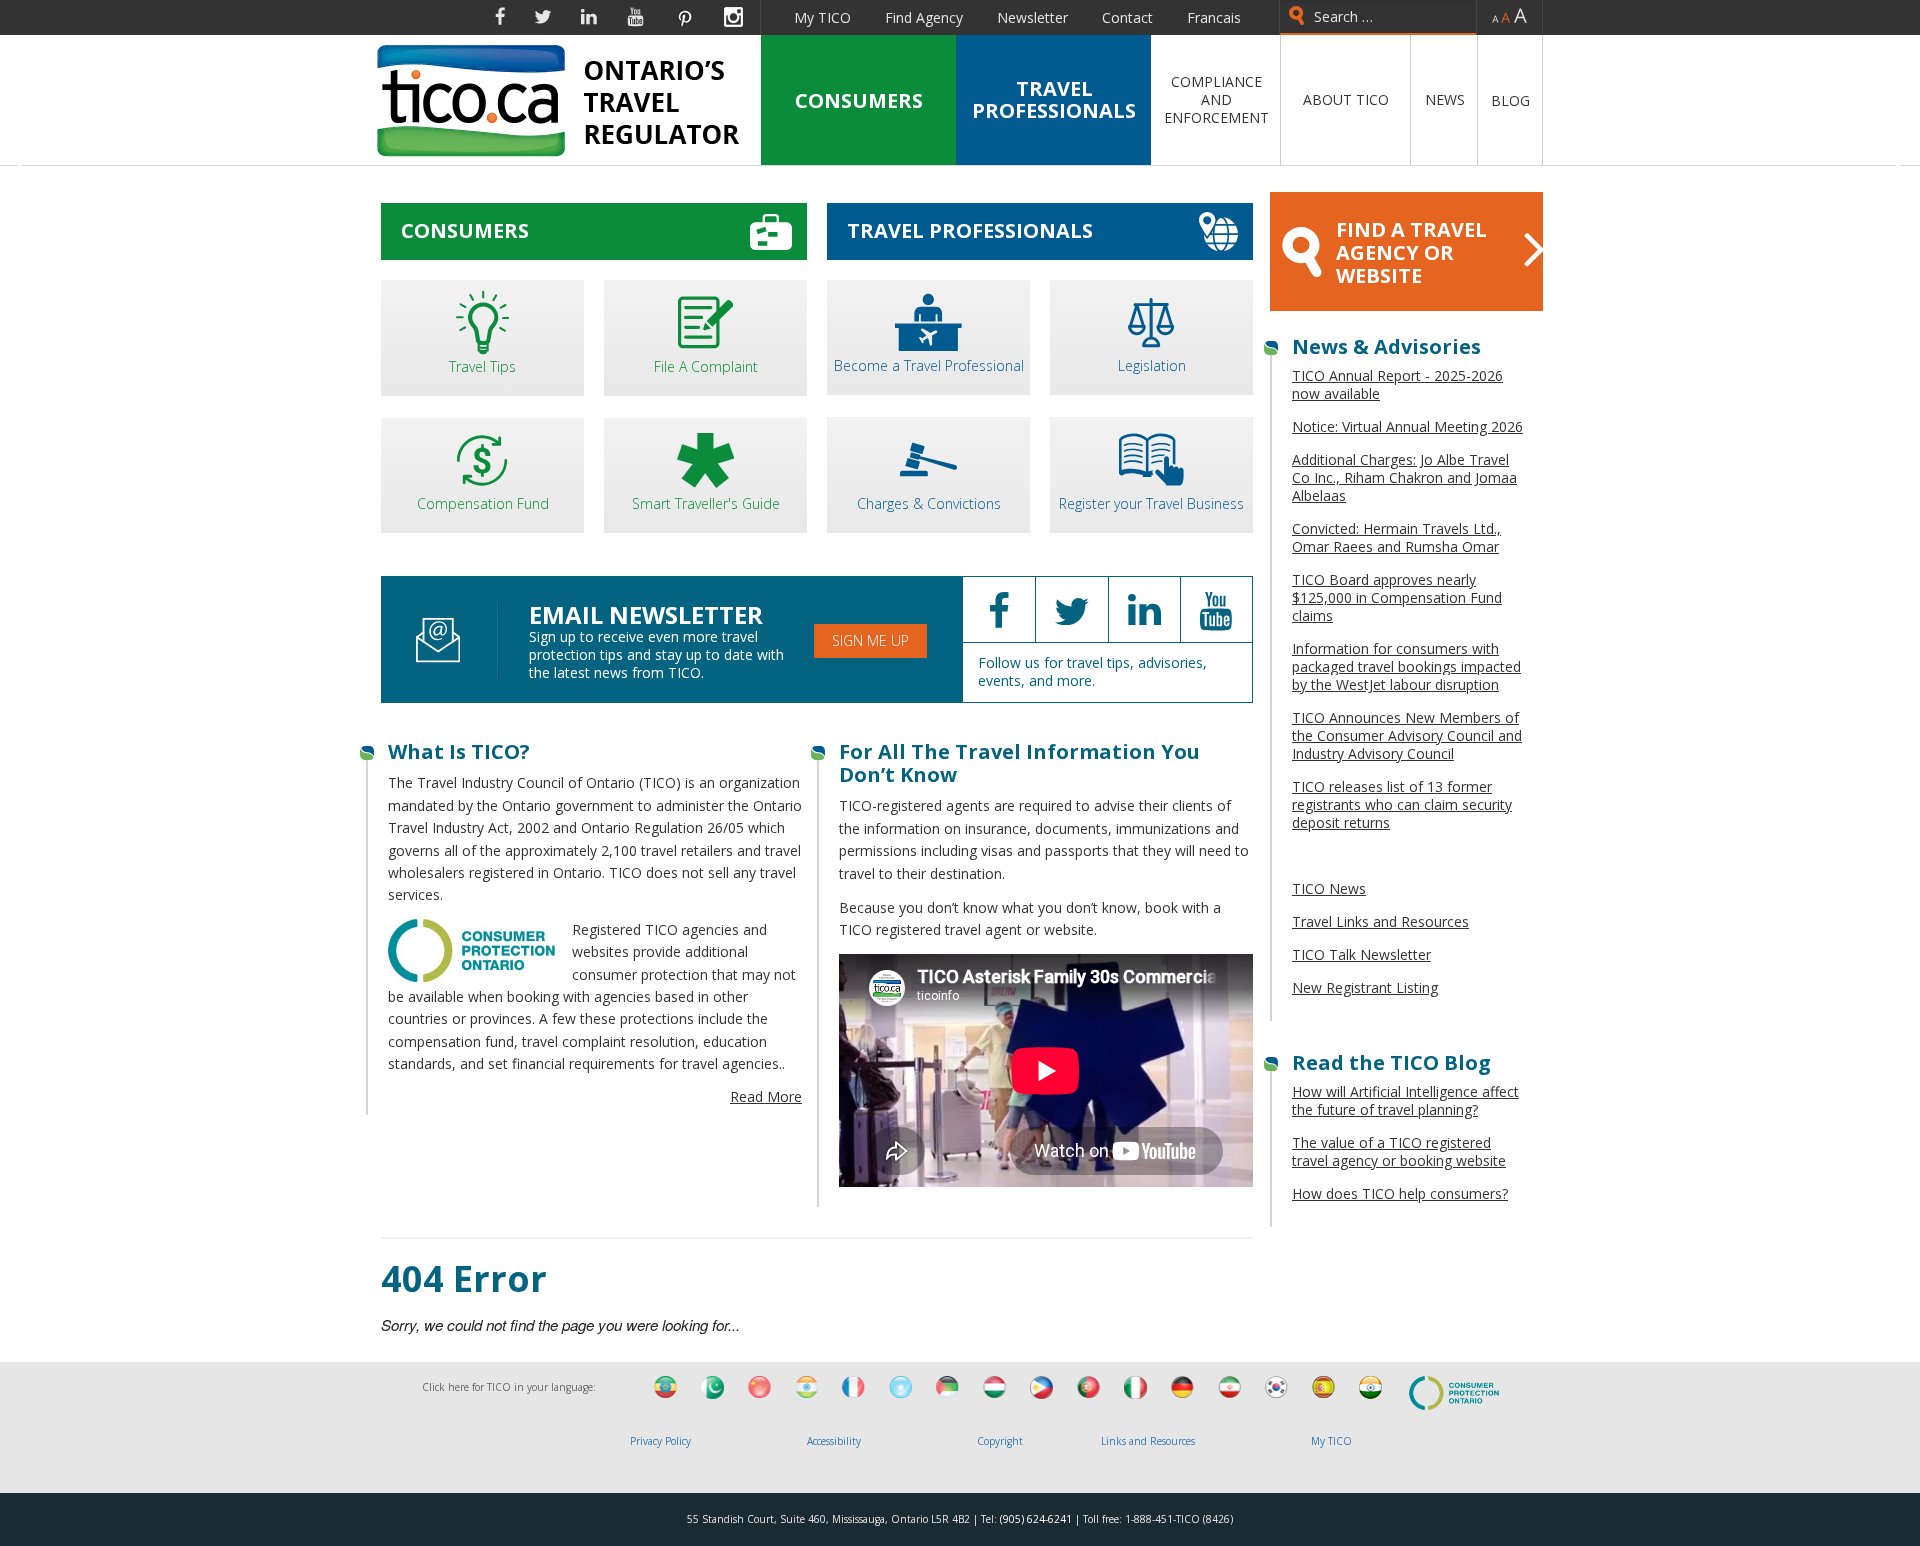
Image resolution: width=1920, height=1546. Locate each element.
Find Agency (924, 17)
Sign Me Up (870, 640)
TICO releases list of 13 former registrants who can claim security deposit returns (1402, 804)
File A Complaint (706, 366)
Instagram (733, 17)
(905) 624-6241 (1036, 1519)
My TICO (822, 17)
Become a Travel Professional (929, 365)
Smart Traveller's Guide (706, 503)
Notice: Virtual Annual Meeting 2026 (1407, 426)
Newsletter (1032, 17)
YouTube (635, 17)
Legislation (1152, 365)
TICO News (1329, 888)
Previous (23, 169)
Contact (1127, 17)
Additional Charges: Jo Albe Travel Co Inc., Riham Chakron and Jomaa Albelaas (1404, 477)
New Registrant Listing (1365, 987)
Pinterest (684, 17)
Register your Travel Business (1151, 503)
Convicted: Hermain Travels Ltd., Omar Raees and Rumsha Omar (1396, 537)
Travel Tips (482, 366)
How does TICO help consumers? (1400, 1193)
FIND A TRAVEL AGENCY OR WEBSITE (1411, 252)
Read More (766, 1096)
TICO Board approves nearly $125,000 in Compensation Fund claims (1397, 597)
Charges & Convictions (929, 503)
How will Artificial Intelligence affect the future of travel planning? (1405, 1100)
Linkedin (589, 17)
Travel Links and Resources (1380, 921)
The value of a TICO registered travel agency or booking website (1399, 1151)
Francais (1214, 17)
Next (1896, 169)
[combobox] (1378, 17)
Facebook (500, 17)
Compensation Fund (483, 503)
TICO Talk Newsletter (1361, 954)
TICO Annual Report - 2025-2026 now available (1397, 384)
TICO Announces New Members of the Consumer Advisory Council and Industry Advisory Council (1407, 735)
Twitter (543, 17)
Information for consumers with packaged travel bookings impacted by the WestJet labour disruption (1406, 666)
